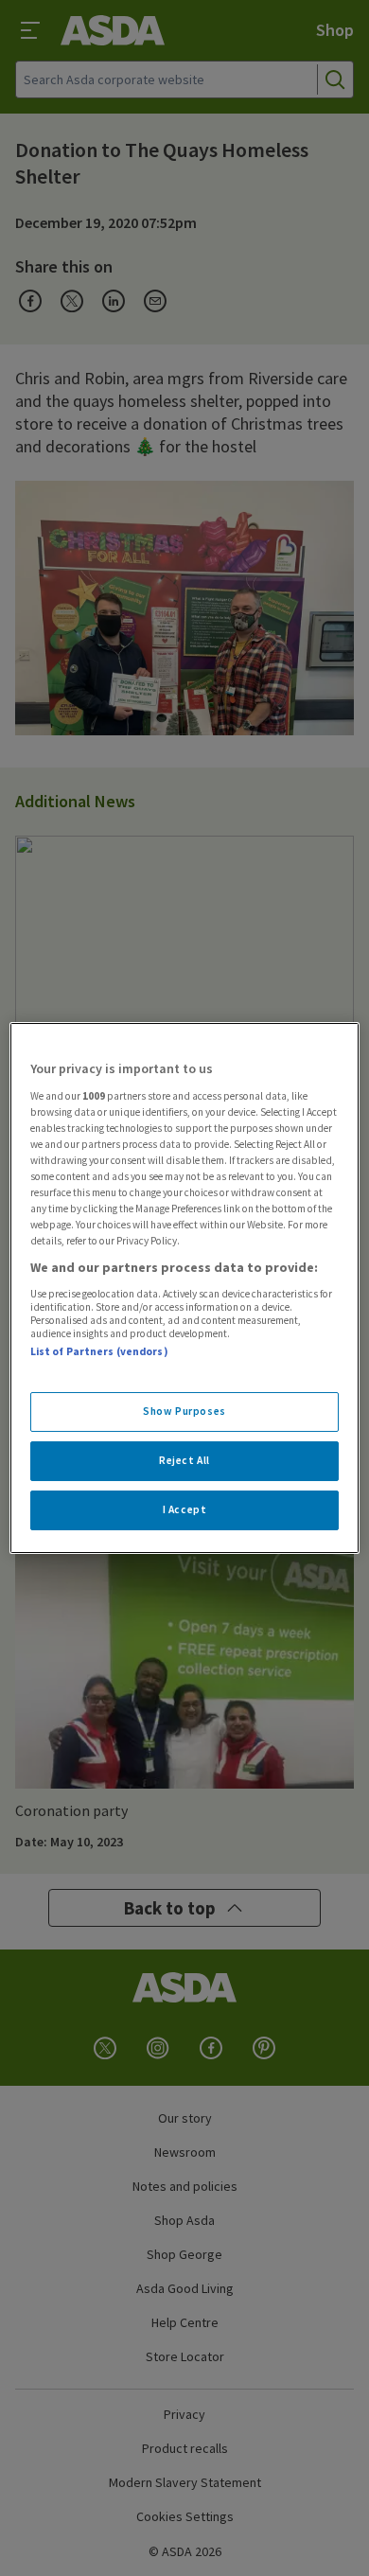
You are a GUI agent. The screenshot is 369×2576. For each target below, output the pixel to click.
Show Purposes (184, 1411)
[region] (185, 1288)
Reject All (184, 1460)
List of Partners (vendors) (99, 1351)
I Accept (185, 1509)
